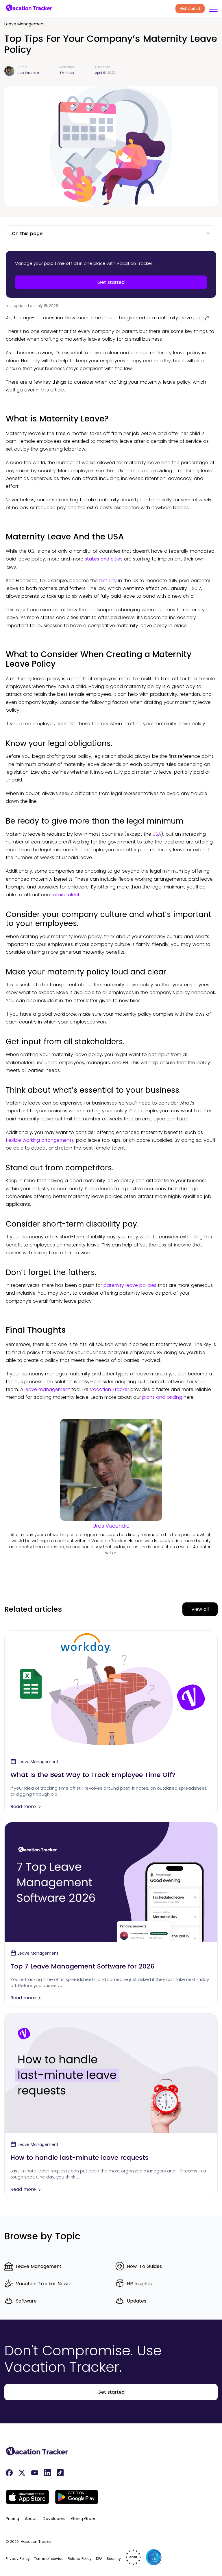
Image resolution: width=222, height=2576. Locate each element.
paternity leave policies (130, 1285)
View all (200, 1609)
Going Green (84, 2519)
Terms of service (49, 2559)
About (31, 2519)
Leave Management (25, 24)
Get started (190, 9)
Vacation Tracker (109, 1389)
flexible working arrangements (40, 1140)
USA (157, 834)
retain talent (66, 895)
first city (108, 581)
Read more (23, 1807)
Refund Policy (80, 2559)
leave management (47, 1389)
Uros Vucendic (111, 1526)
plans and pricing (162, 1397)
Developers (54, 2519)
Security (114, 2559)
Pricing (12, 2519)
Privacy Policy (18, 2559)
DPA (99, 2559)
